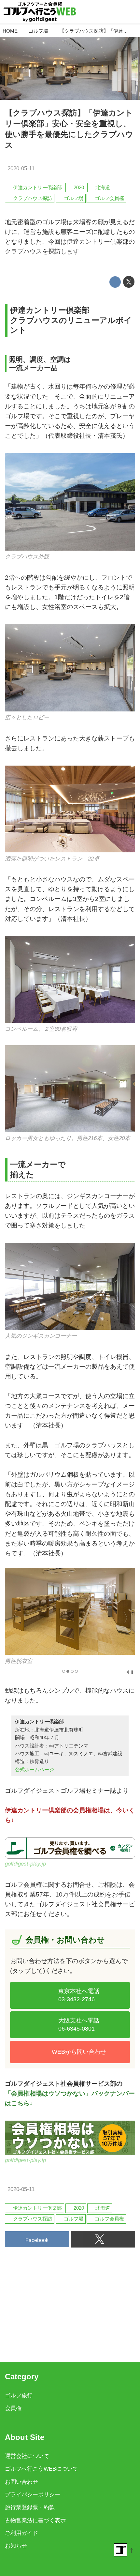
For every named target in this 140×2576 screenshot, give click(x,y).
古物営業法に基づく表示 (35, 2520)
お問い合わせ (21, 2482)
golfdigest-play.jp (25, 1864)
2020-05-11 (21, 168)
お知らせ (16, 2546)
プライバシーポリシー (33, 2495)
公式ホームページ (35, 1769)
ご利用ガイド (21, 2533)
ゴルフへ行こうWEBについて (42, 2469)
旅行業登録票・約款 (30, 2507)
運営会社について (27, 2456)
